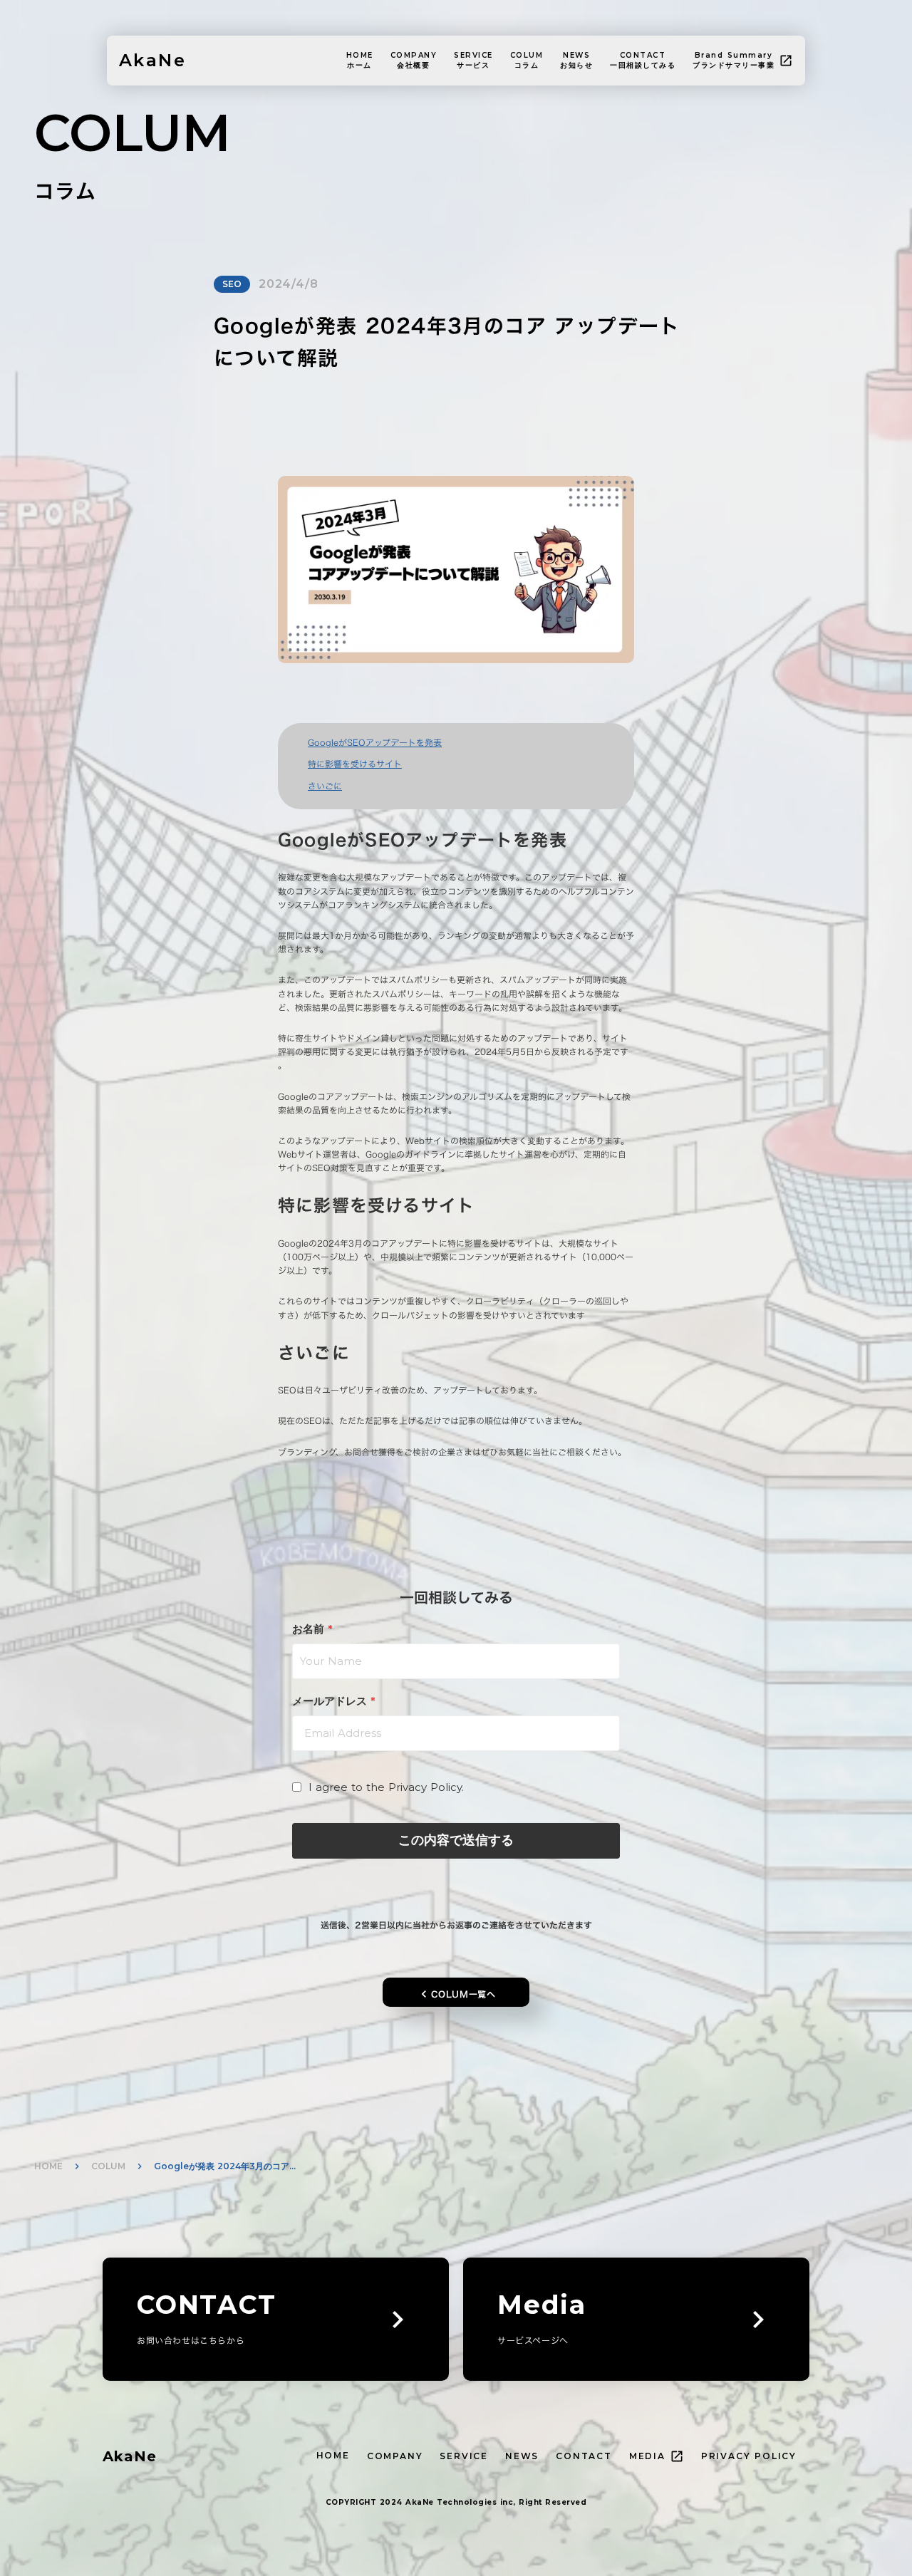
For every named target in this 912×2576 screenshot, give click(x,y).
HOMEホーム (360, 60)
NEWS (522, 2456)
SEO (232, 284)
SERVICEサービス (473, 60)
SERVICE (464, 2456)
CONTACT (584, 2456)
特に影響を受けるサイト (355, 764)
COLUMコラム (527, 60)
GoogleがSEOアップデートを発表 (375, 742)
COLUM (108, 2166)
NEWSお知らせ (576, 60)
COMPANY (395, 2456)
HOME (48, 2166)
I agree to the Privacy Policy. (386, 1787)
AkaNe (130, 2456)
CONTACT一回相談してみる (643, 60)
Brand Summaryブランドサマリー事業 (734, 60)
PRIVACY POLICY (749, 2456)
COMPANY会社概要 (414, 60)
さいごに (325, 786)
